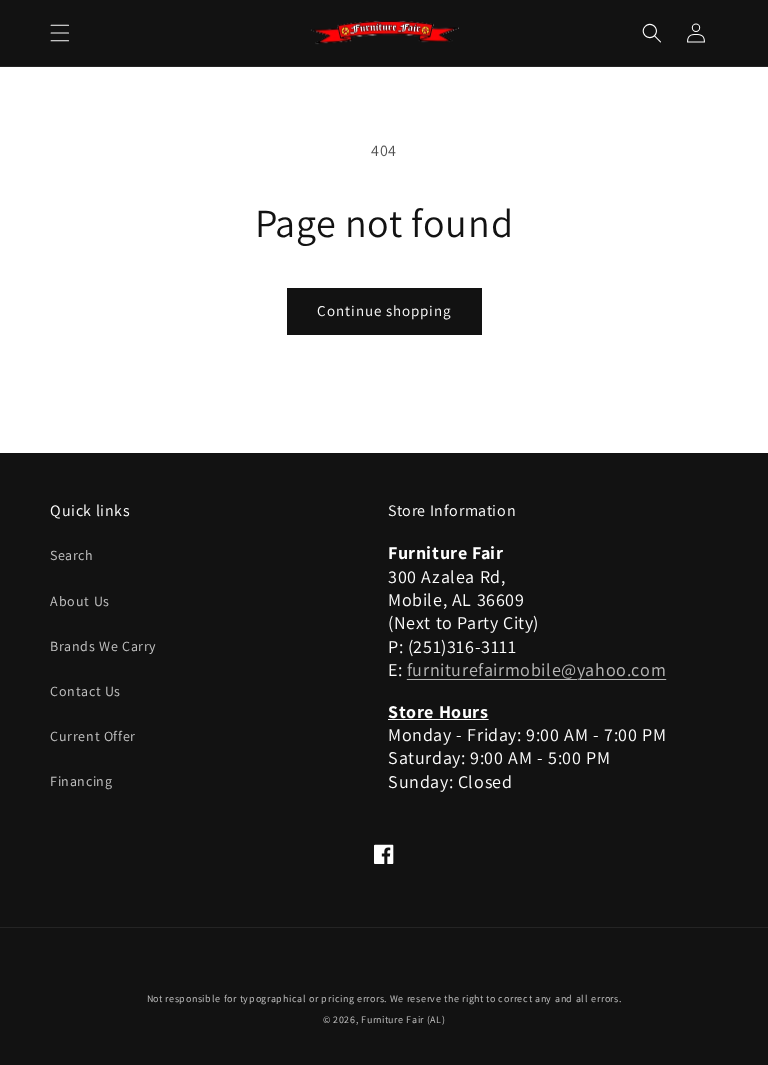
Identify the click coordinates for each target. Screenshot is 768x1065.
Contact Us (85, 691)
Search (72, 555)
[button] (60, 33)
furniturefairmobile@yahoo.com (536, 669)
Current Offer (93, 736)
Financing (81, 781)
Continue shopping (384, 310)
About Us (80, 601)
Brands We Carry (103, 646)
